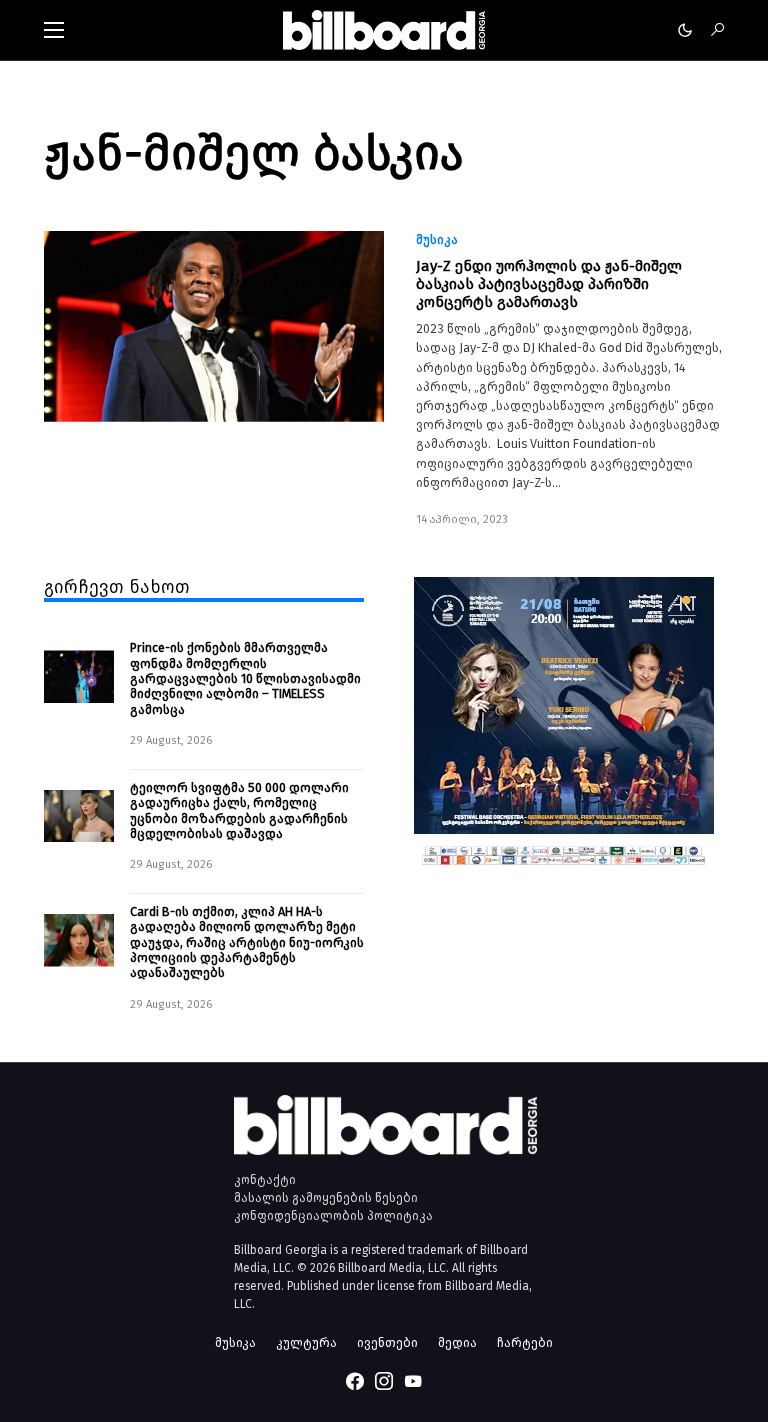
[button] (54, 30)
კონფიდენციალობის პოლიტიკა (333, 1216)
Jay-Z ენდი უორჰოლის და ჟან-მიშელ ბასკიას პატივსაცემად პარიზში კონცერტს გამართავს (549, 284)
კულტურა (306, 1342)
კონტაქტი (265, 1180)
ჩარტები (525, 1342)
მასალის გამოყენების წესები (326, 1198)
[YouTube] (413, 1381)
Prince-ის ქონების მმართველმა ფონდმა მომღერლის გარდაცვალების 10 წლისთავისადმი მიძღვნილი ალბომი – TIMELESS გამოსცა (245, 678)
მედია (457, 1342)
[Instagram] (384, 1381)
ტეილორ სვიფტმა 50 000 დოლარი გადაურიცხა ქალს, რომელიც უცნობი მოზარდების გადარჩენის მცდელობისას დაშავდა (239, 810)
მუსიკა (437, 240)
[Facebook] (355, 1381)
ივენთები (387, 1342)
